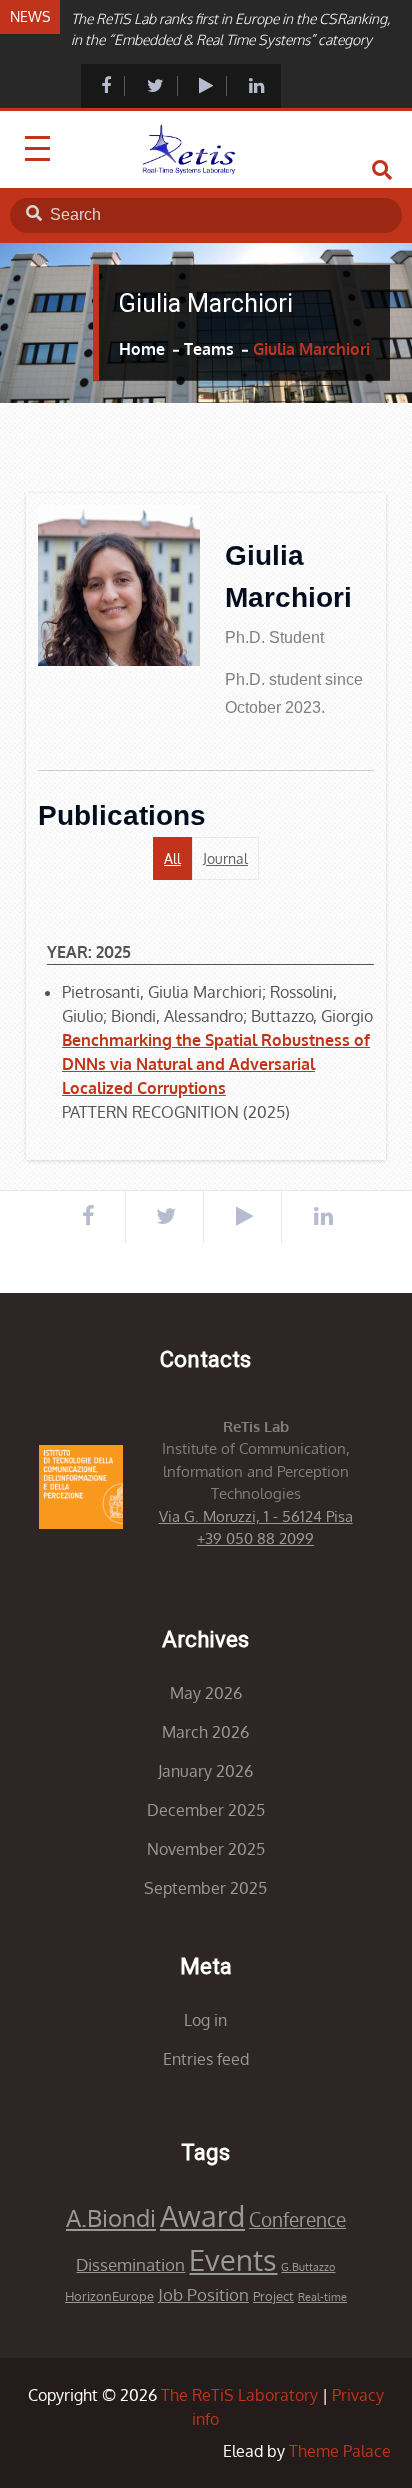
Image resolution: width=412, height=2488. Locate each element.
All (172, 858)
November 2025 (206, 1849)
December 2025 (206, 1810)
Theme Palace (340, 2451)
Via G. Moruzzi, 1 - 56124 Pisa (256, 1516)
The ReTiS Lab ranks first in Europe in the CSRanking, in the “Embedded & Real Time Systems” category (230, 29)
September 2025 (205, 1888)
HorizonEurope (109, 2296)
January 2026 (205, 1771)
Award (202, 2215)
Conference (297, 2219)
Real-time (322, 2297)
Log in (205, 2020)
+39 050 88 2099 (255, 1538)
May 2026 (206, 1693)
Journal (225, 858)
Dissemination (130, 2264)
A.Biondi (111, 2217)
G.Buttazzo (308, 2267)
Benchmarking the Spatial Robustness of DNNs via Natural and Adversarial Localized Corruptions (216, 1064)
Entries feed (206, 2059)
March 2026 (205, 1732)
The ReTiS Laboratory (239, 2395)
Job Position (203, 2294)
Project (273, 2296)
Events (233, 2259)
